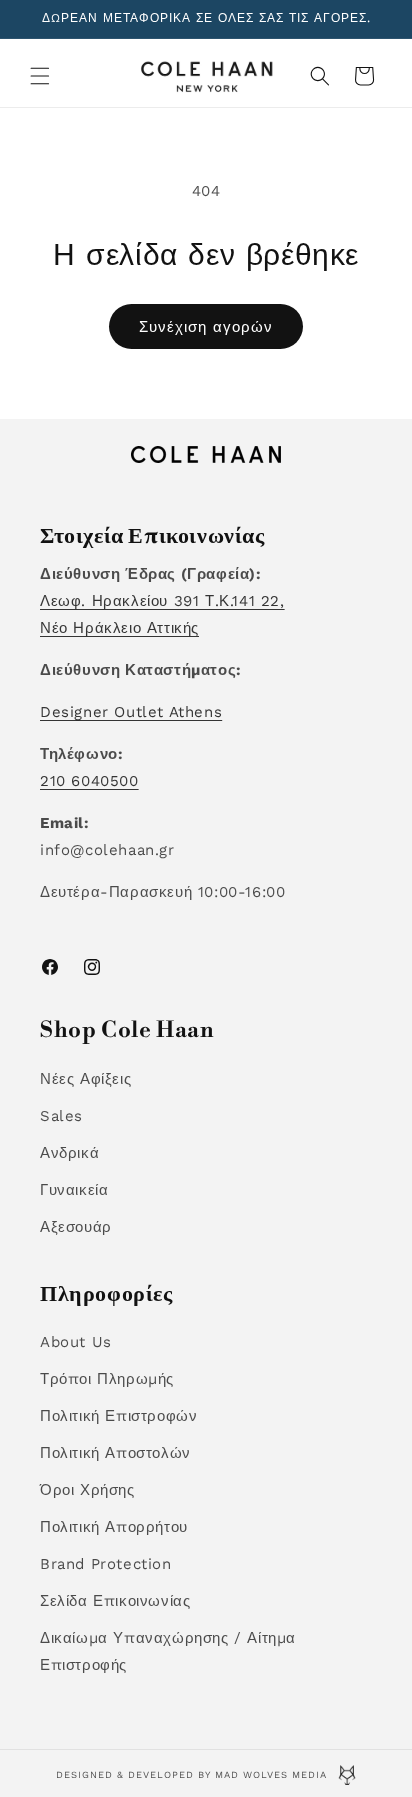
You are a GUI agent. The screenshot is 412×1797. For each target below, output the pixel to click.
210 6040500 (89, 781)
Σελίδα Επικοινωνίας (115, 1601)
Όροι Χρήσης (87, 1490)
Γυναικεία (74, 1190)
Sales (61, 1116)
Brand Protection (106, 1564)
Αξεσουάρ (76, 1227)
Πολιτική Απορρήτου (114, 1527)
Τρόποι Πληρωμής (107, 1379)
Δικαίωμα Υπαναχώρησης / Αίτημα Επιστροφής (168, 1651)
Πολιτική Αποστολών (115, 1453)
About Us (76, 1342)
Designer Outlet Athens (131, 712)
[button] (40, 76)
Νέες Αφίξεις (85, 1079)
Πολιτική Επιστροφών (118, 1416)
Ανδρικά (69, 1153)
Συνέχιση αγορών (206, 327)
